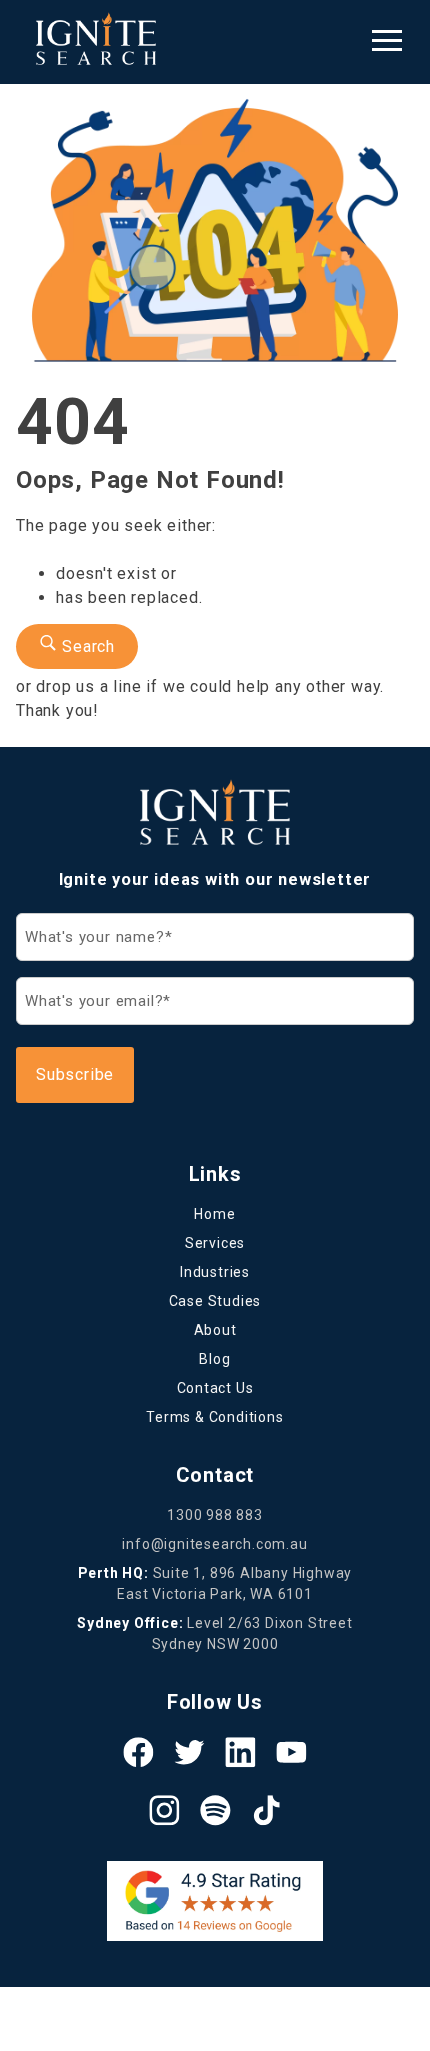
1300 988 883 (215, 1515)
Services (215, 1243)
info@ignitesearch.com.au (214, 1544)
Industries (215, 1272)
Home (214, 1214)
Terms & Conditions (214, 1417)
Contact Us (215, 1388)
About (215, 1330)
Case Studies (215, 1301)
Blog (214, 1359)
